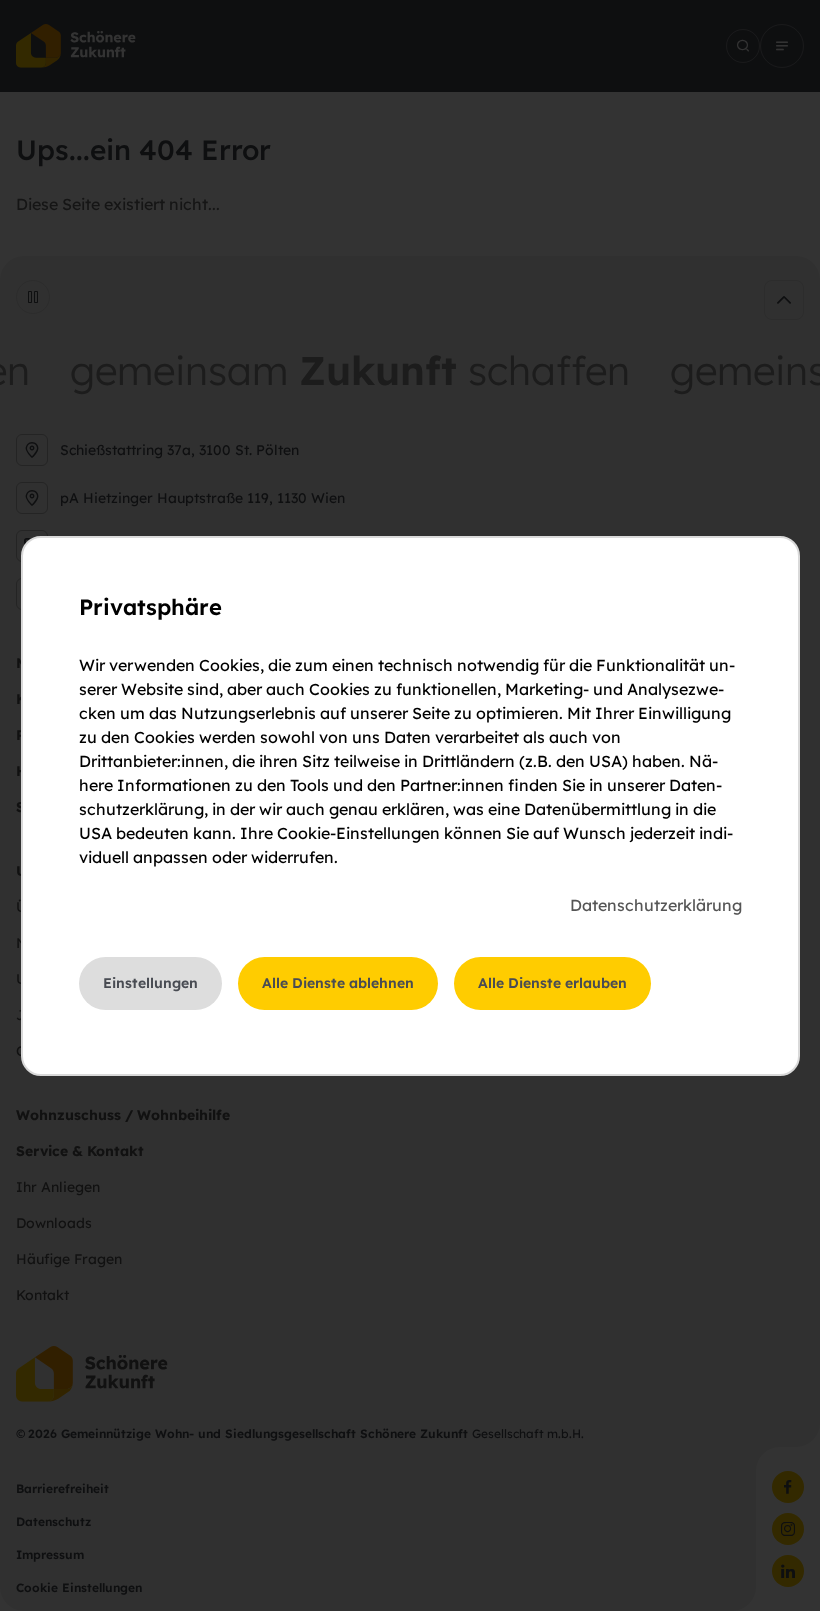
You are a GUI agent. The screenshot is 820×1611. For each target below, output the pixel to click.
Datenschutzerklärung (656, 905)
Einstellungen (150, 983)
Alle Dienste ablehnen (338, 983)
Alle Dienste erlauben (552, 983)
